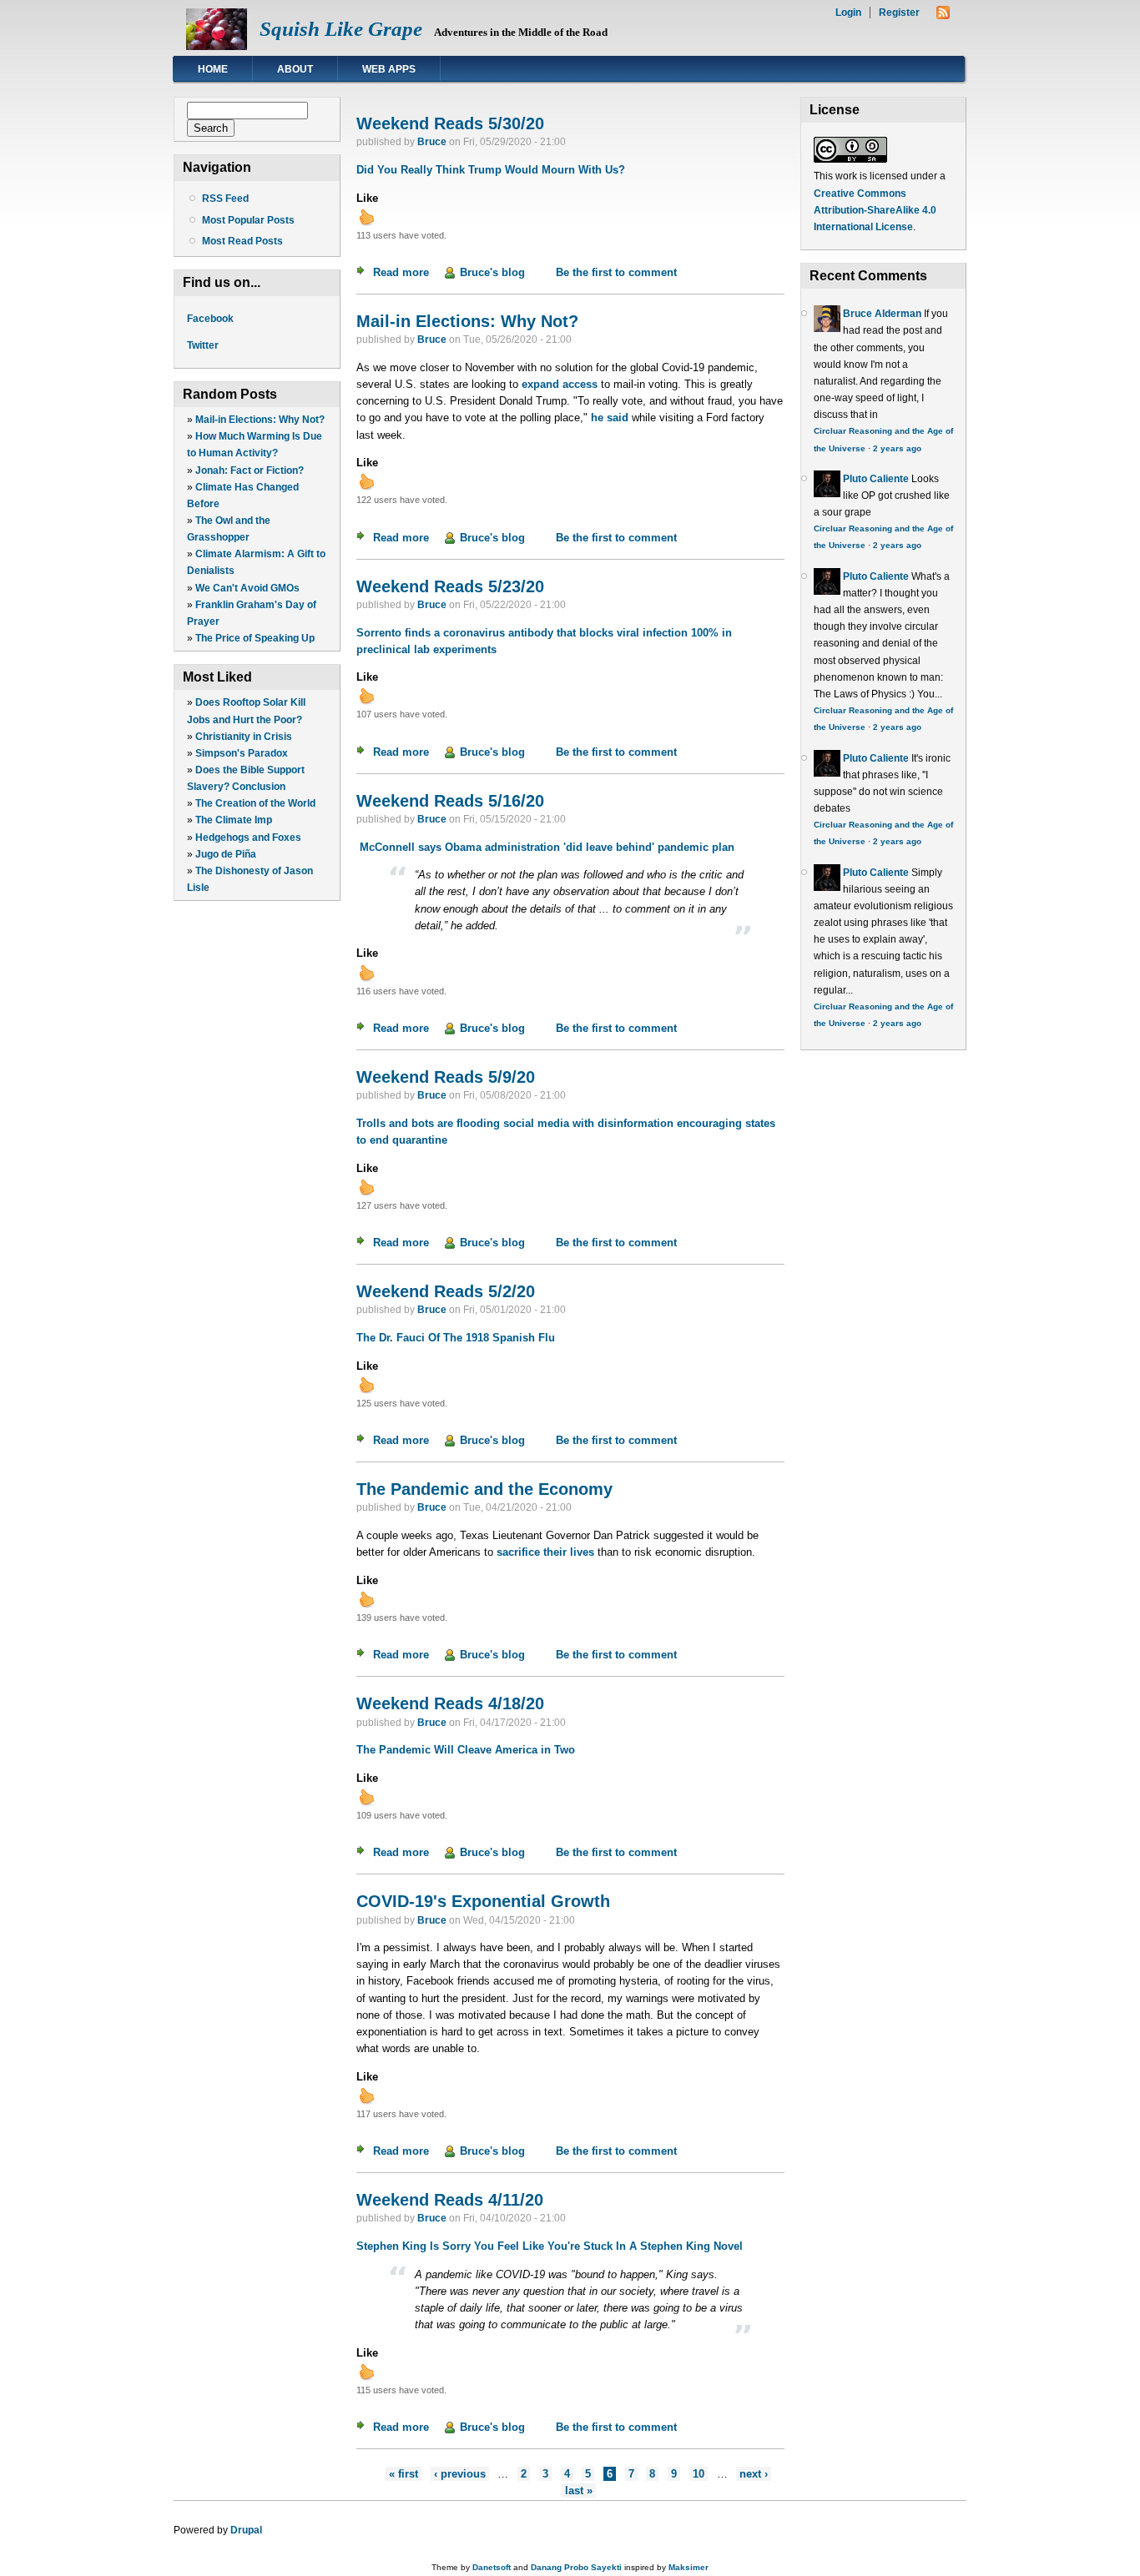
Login (848, 13)
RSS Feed (225, 199)
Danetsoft (492, 2567)
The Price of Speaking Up (255, 638)
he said (610, 418)
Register (899, 13)
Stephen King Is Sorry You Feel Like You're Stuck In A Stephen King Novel (550, 2246)
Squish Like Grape (341, 29)
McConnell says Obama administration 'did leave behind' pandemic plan (545, 847)
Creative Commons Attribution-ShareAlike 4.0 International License (875, 210)
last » (579, 2490)
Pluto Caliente (876, 479)
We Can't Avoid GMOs (247, 588)
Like (367, 198)
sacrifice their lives (545, 1552)
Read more (401, 272)
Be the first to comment (616, 272)
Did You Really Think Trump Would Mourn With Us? (491, 170)
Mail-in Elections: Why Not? (260, 420)
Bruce (432, 142)
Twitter (203, 345)
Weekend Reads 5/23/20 (450, 586)
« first (404, 2474)
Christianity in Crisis (244, 737)
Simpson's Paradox (242, 753)
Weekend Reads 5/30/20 (450, 123)
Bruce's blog (492, 272)
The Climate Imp (234, 820)
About (295, 69)
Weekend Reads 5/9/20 (446, 1077)
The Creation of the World (255, 803)
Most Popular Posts (248, 220)
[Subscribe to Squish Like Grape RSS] (943, 15)
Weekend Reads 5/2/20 (446, 1291)
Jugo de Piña (226, 854)
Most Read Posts (242, 241)
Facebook (210, 319)
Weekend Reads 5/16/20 (450, 801)
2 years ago (897, 448)
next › (754, 2474)
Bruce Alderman (882, 314)
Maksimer (689, 2567)
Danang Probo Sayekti (576, 2567)
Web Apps (389, 69)
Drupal (246, 2530)
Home (213, 69)
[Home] (217, 46)
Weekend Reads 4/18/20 (450, 1703)
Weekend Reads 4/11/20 (450, 2200)
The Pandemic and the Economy (484, 1489)
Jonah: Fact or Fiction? (250, 470)
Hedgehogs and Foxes (248, 838)
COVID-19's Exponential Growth (483, 1901)
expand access (560, 384)
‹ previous (460, 2474)
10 (699, 2474)
